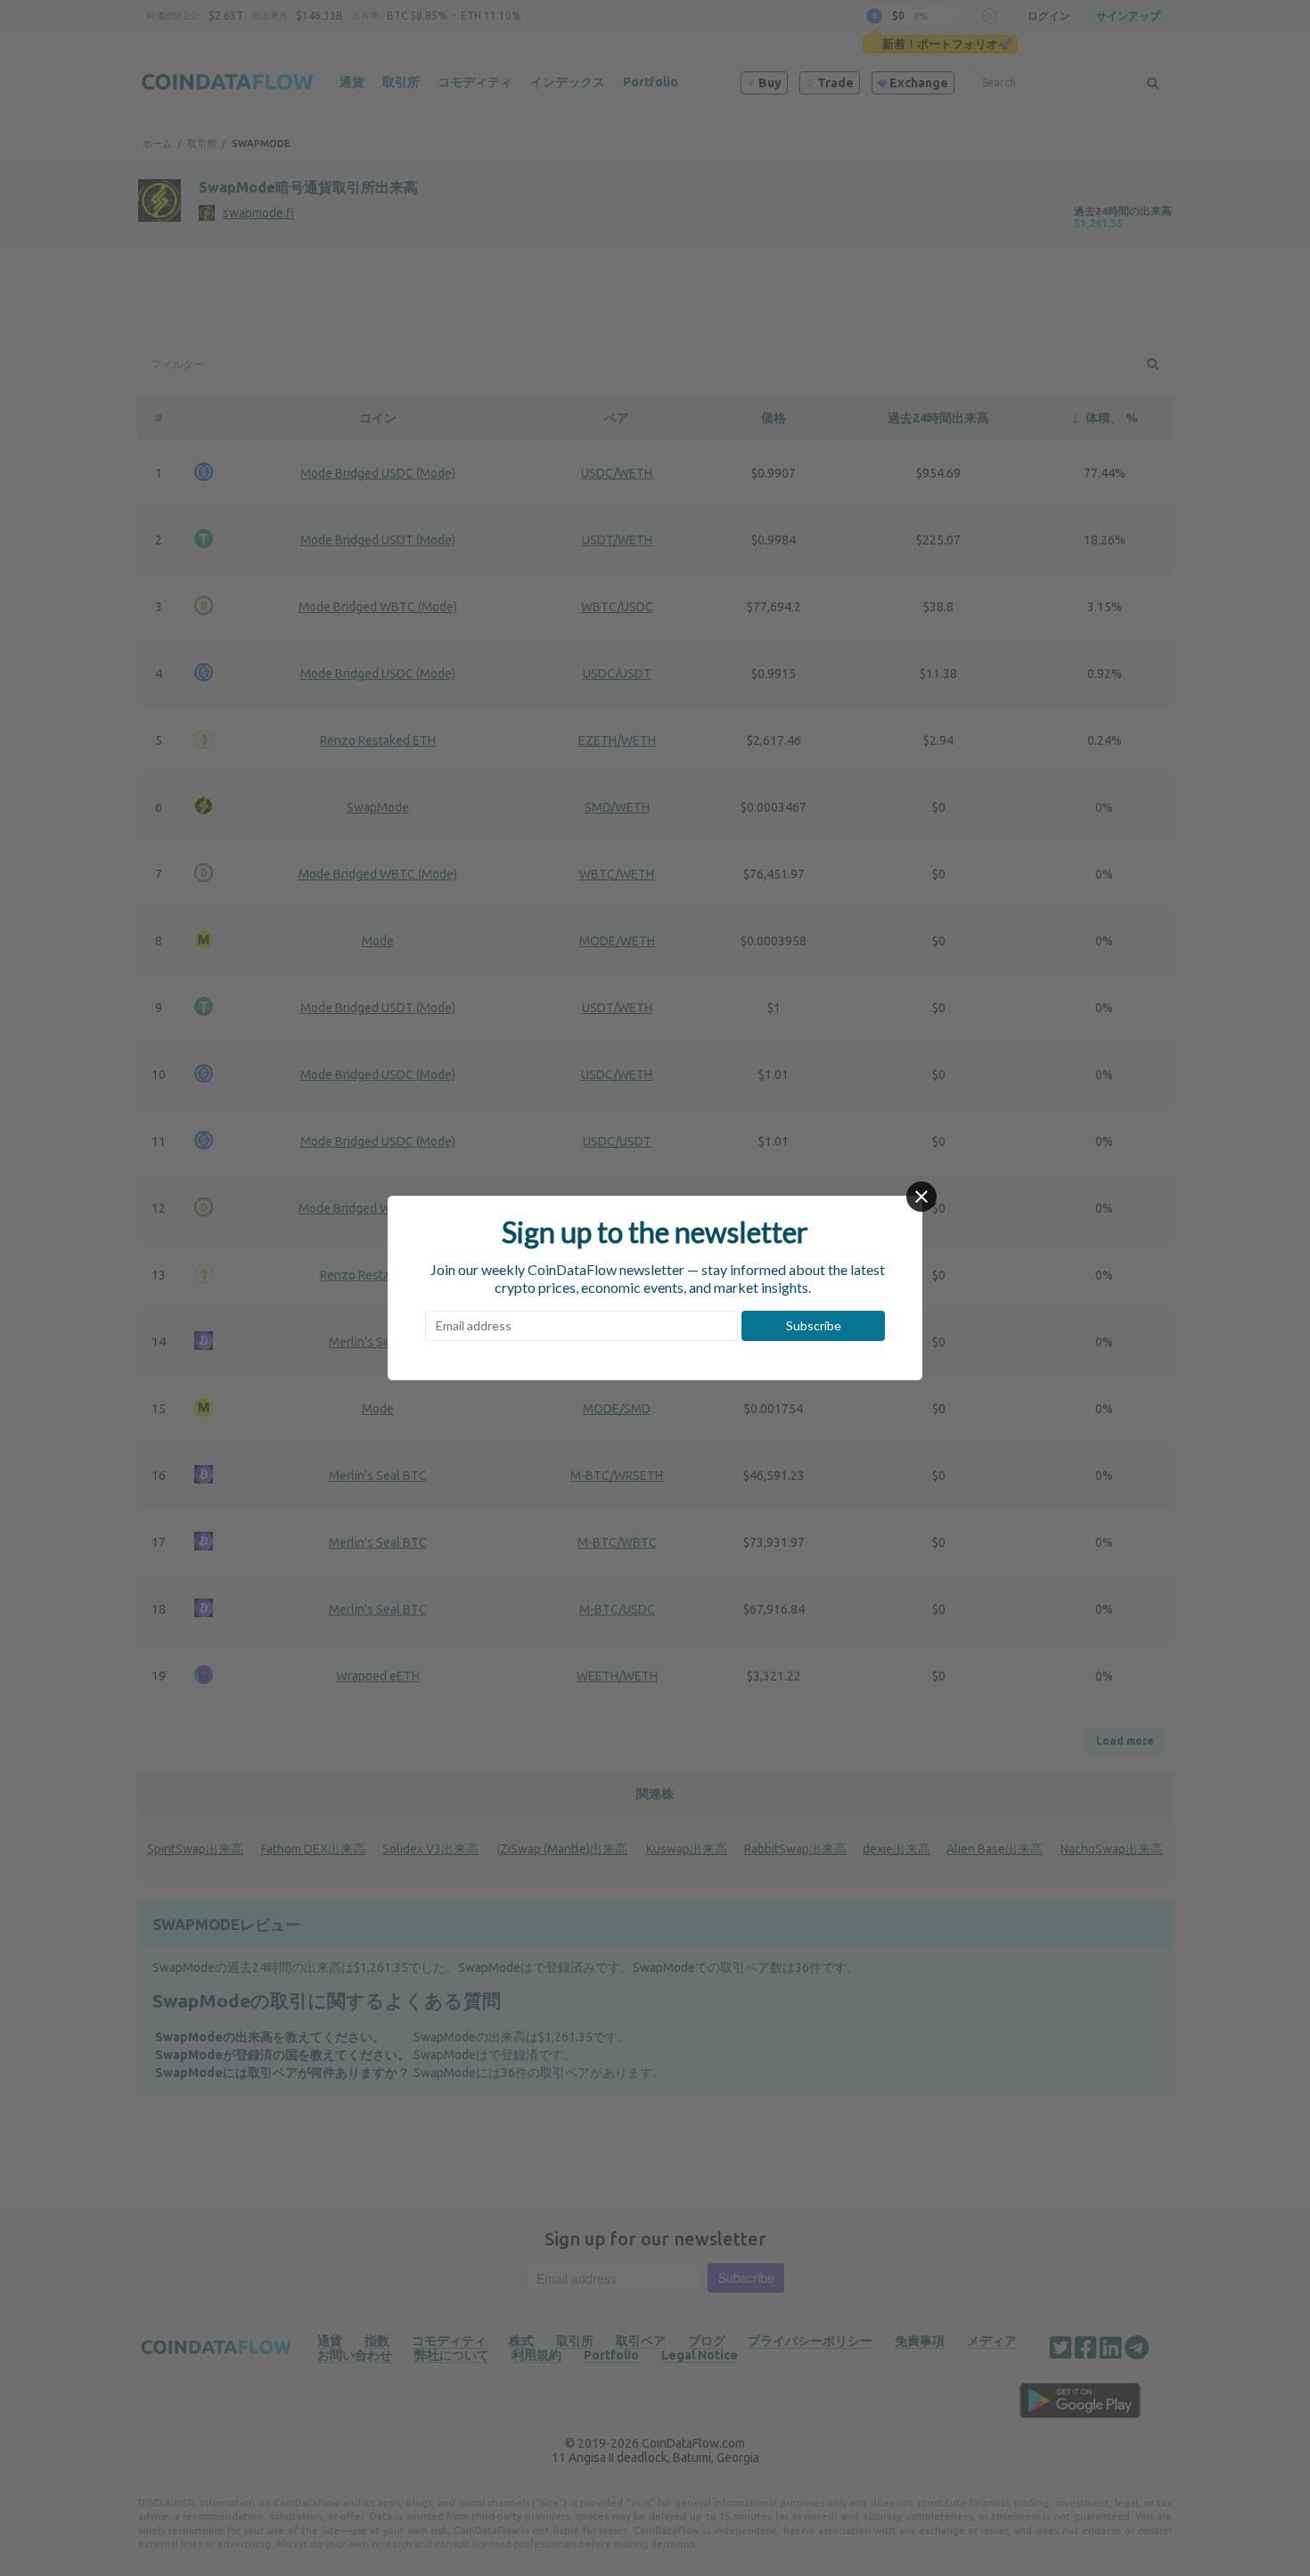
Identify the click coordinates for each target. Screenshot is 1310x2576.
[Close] (921, 1197)
